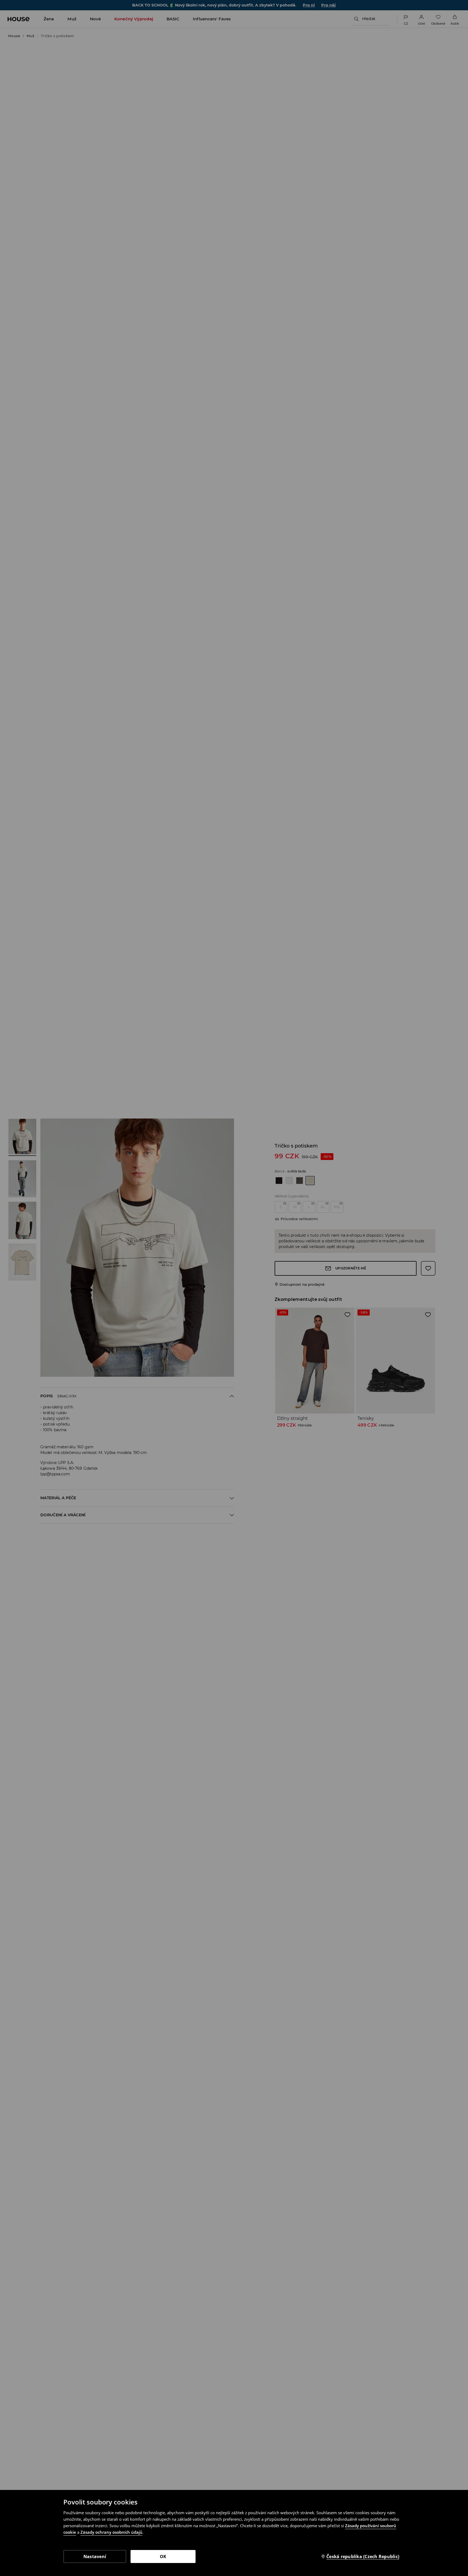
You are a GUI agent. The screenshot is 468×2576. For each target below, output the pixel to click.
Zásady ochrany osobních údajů (111, 2532)
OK (163, 2556)
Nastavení (95, 2556)
